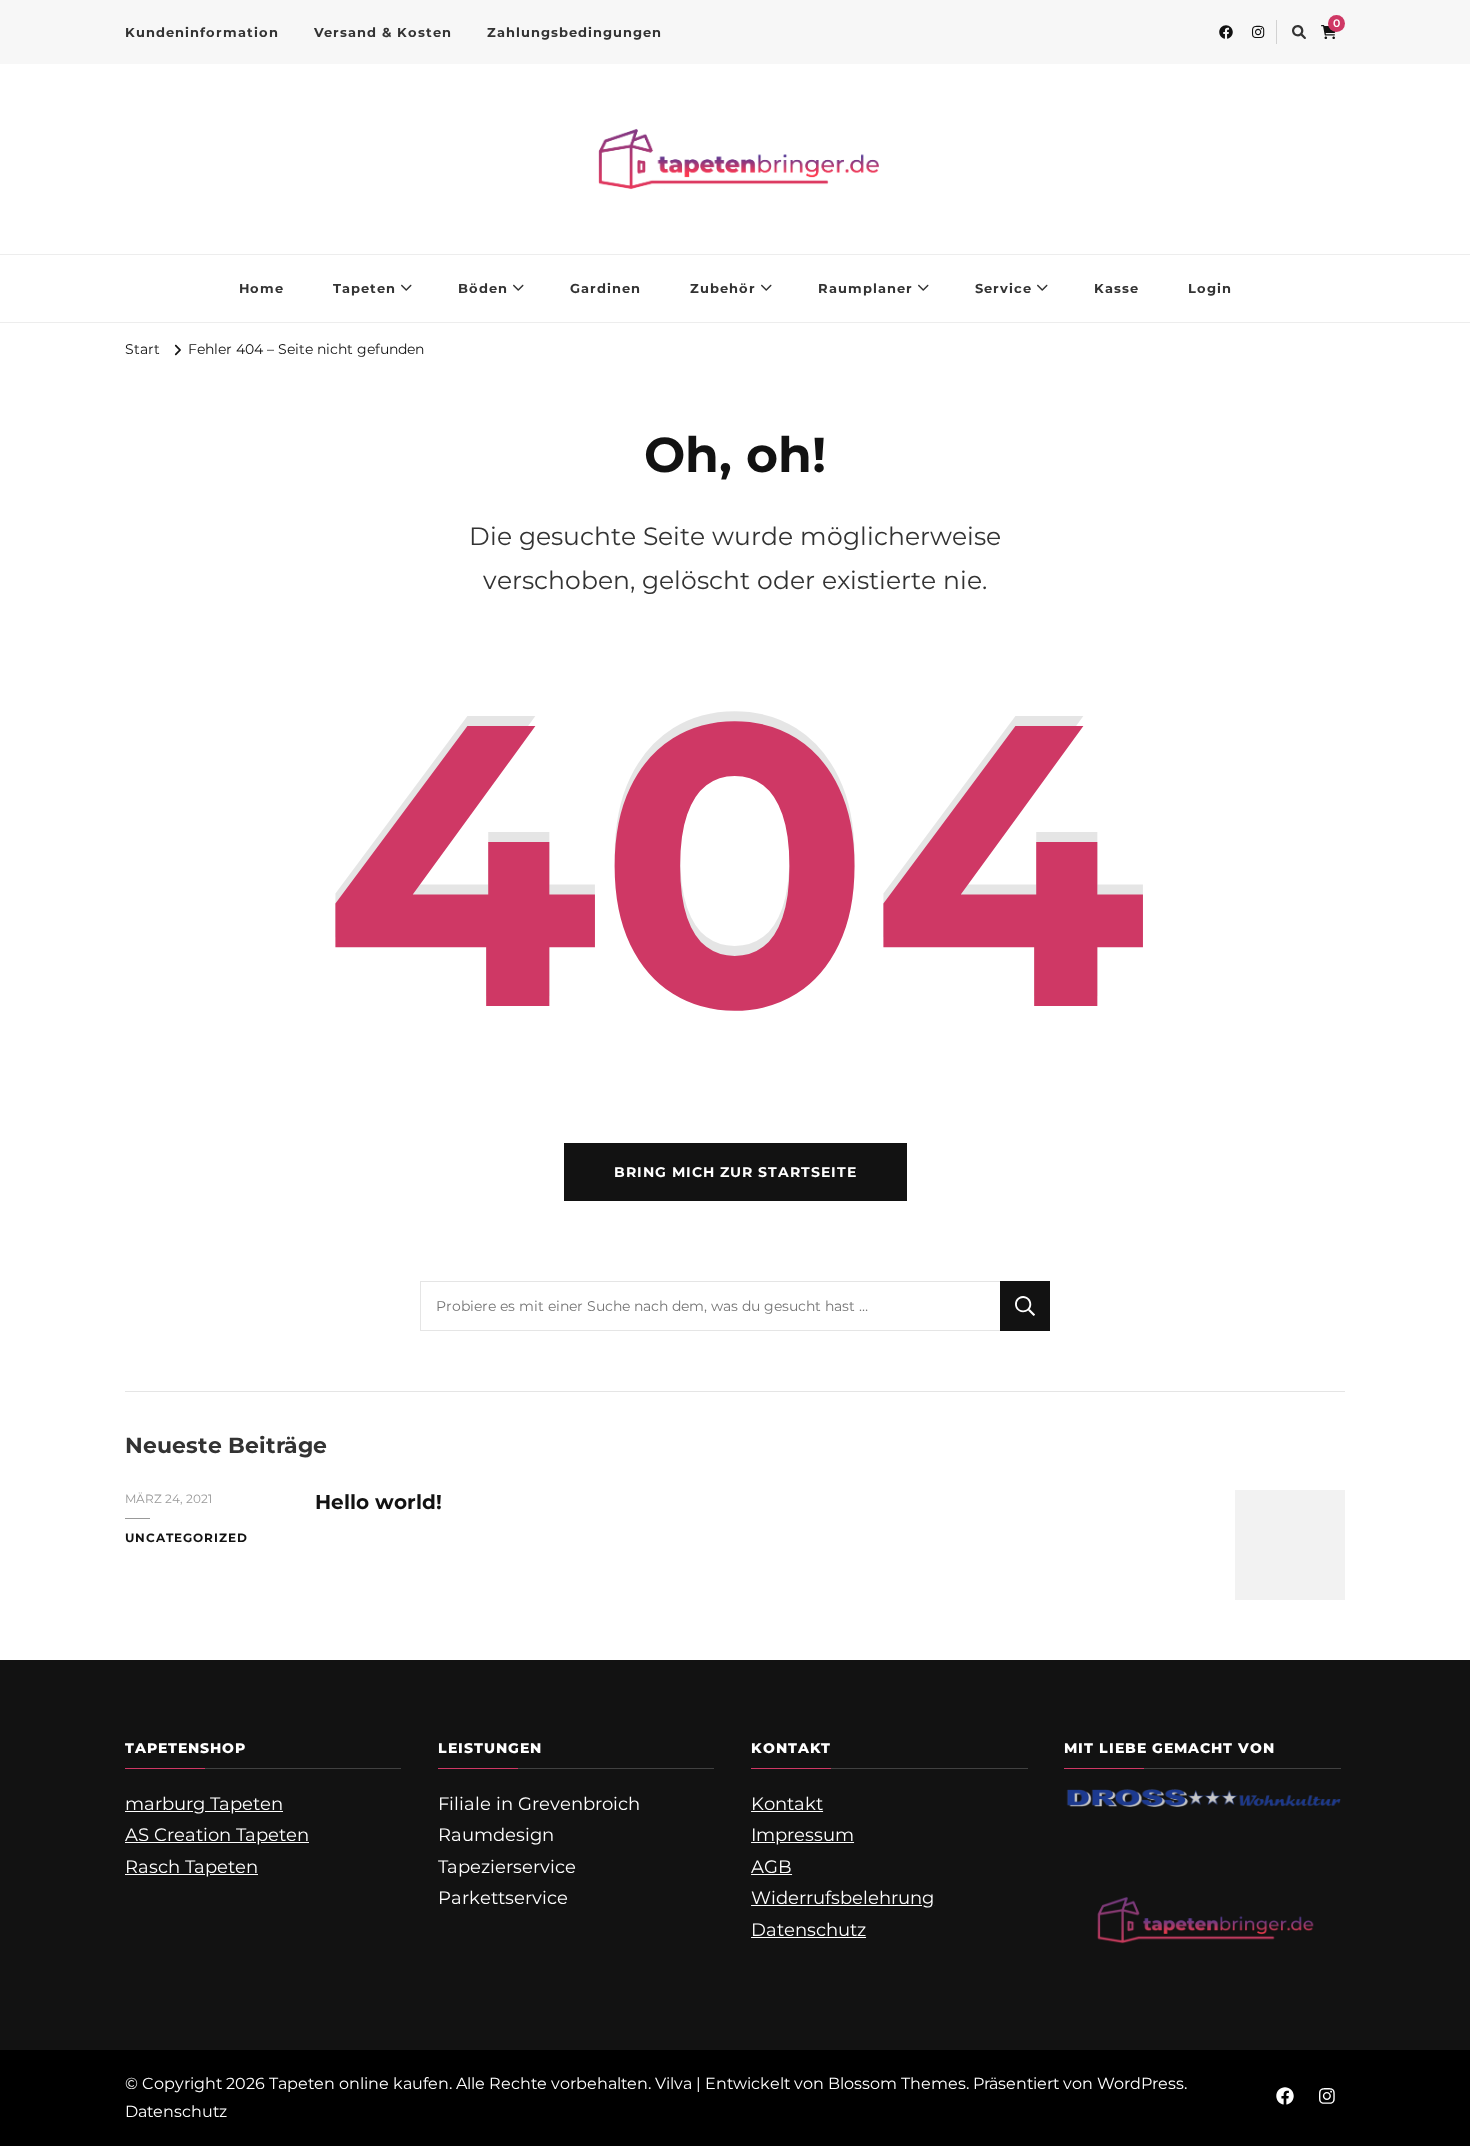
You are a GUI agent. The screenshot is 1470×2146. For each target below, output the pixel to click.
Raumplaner (865, 288)
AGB (771, 1867)
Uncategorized (186, 1537)
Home (261, 288)
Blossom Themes (897, 2083)
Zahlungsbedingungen (574, 32)
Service (1003, 288)
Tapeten (364, 288)
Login (1210, 288)
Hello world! (378, 1502)
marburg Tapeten (204, 1804)
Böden (483, 288)
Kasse (1116, 288)
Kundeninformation (202, 32)
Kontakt (787, 1804)
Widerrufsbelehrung (842, 1898)
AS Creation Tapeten (217, 1835)
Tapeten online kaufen (359, 2083)
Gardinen (605, 288)
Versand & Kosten (383, 32)
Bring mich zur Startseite (735, 1172)
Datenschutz (808, 1930)
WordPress (1140, 2083)
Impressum (802, 1835)
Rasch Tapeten (191, 1867)
